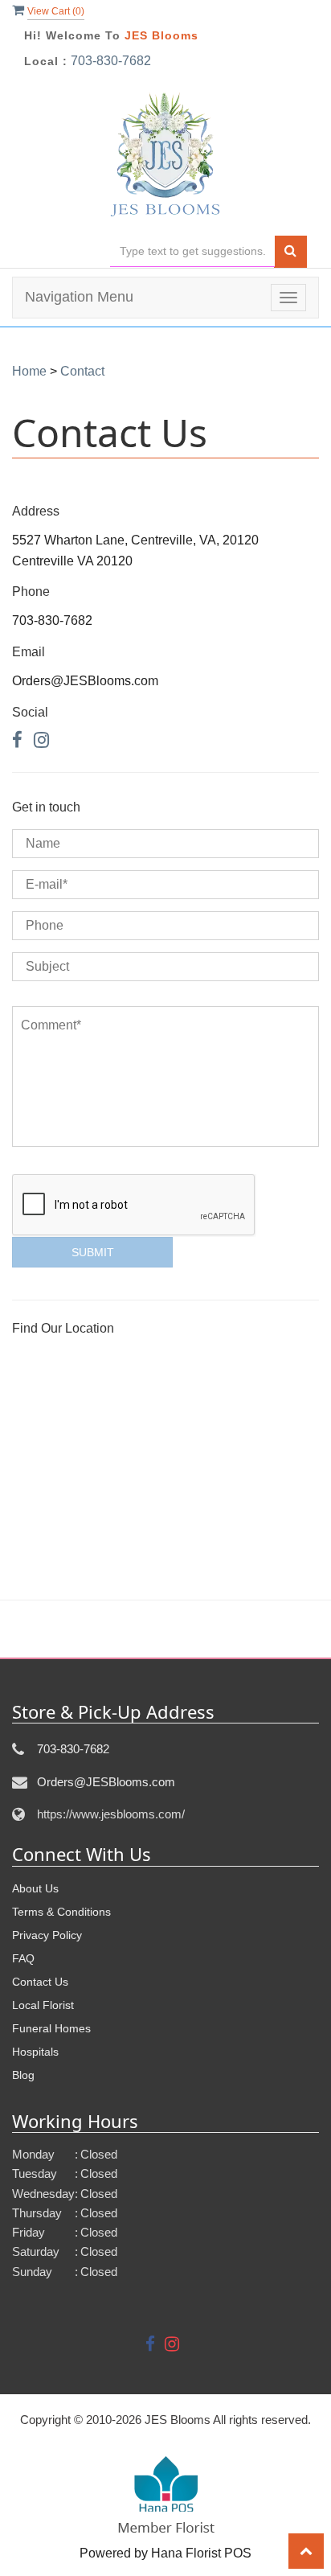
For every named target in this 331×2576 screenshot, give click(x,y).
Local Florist (43, 2005)
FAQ (23, 1958)
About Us (35, 1888)
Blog (23, 2075)
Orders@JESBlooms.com (106, 1782)
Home (29, 371)
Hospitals (35, 2052)
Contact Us (40, 1982)
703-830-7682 (111, 61)
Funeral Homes (51, 2028)
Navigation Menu (79, 297)
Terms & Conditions (61, 1912)
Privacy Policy (47, 1935)
